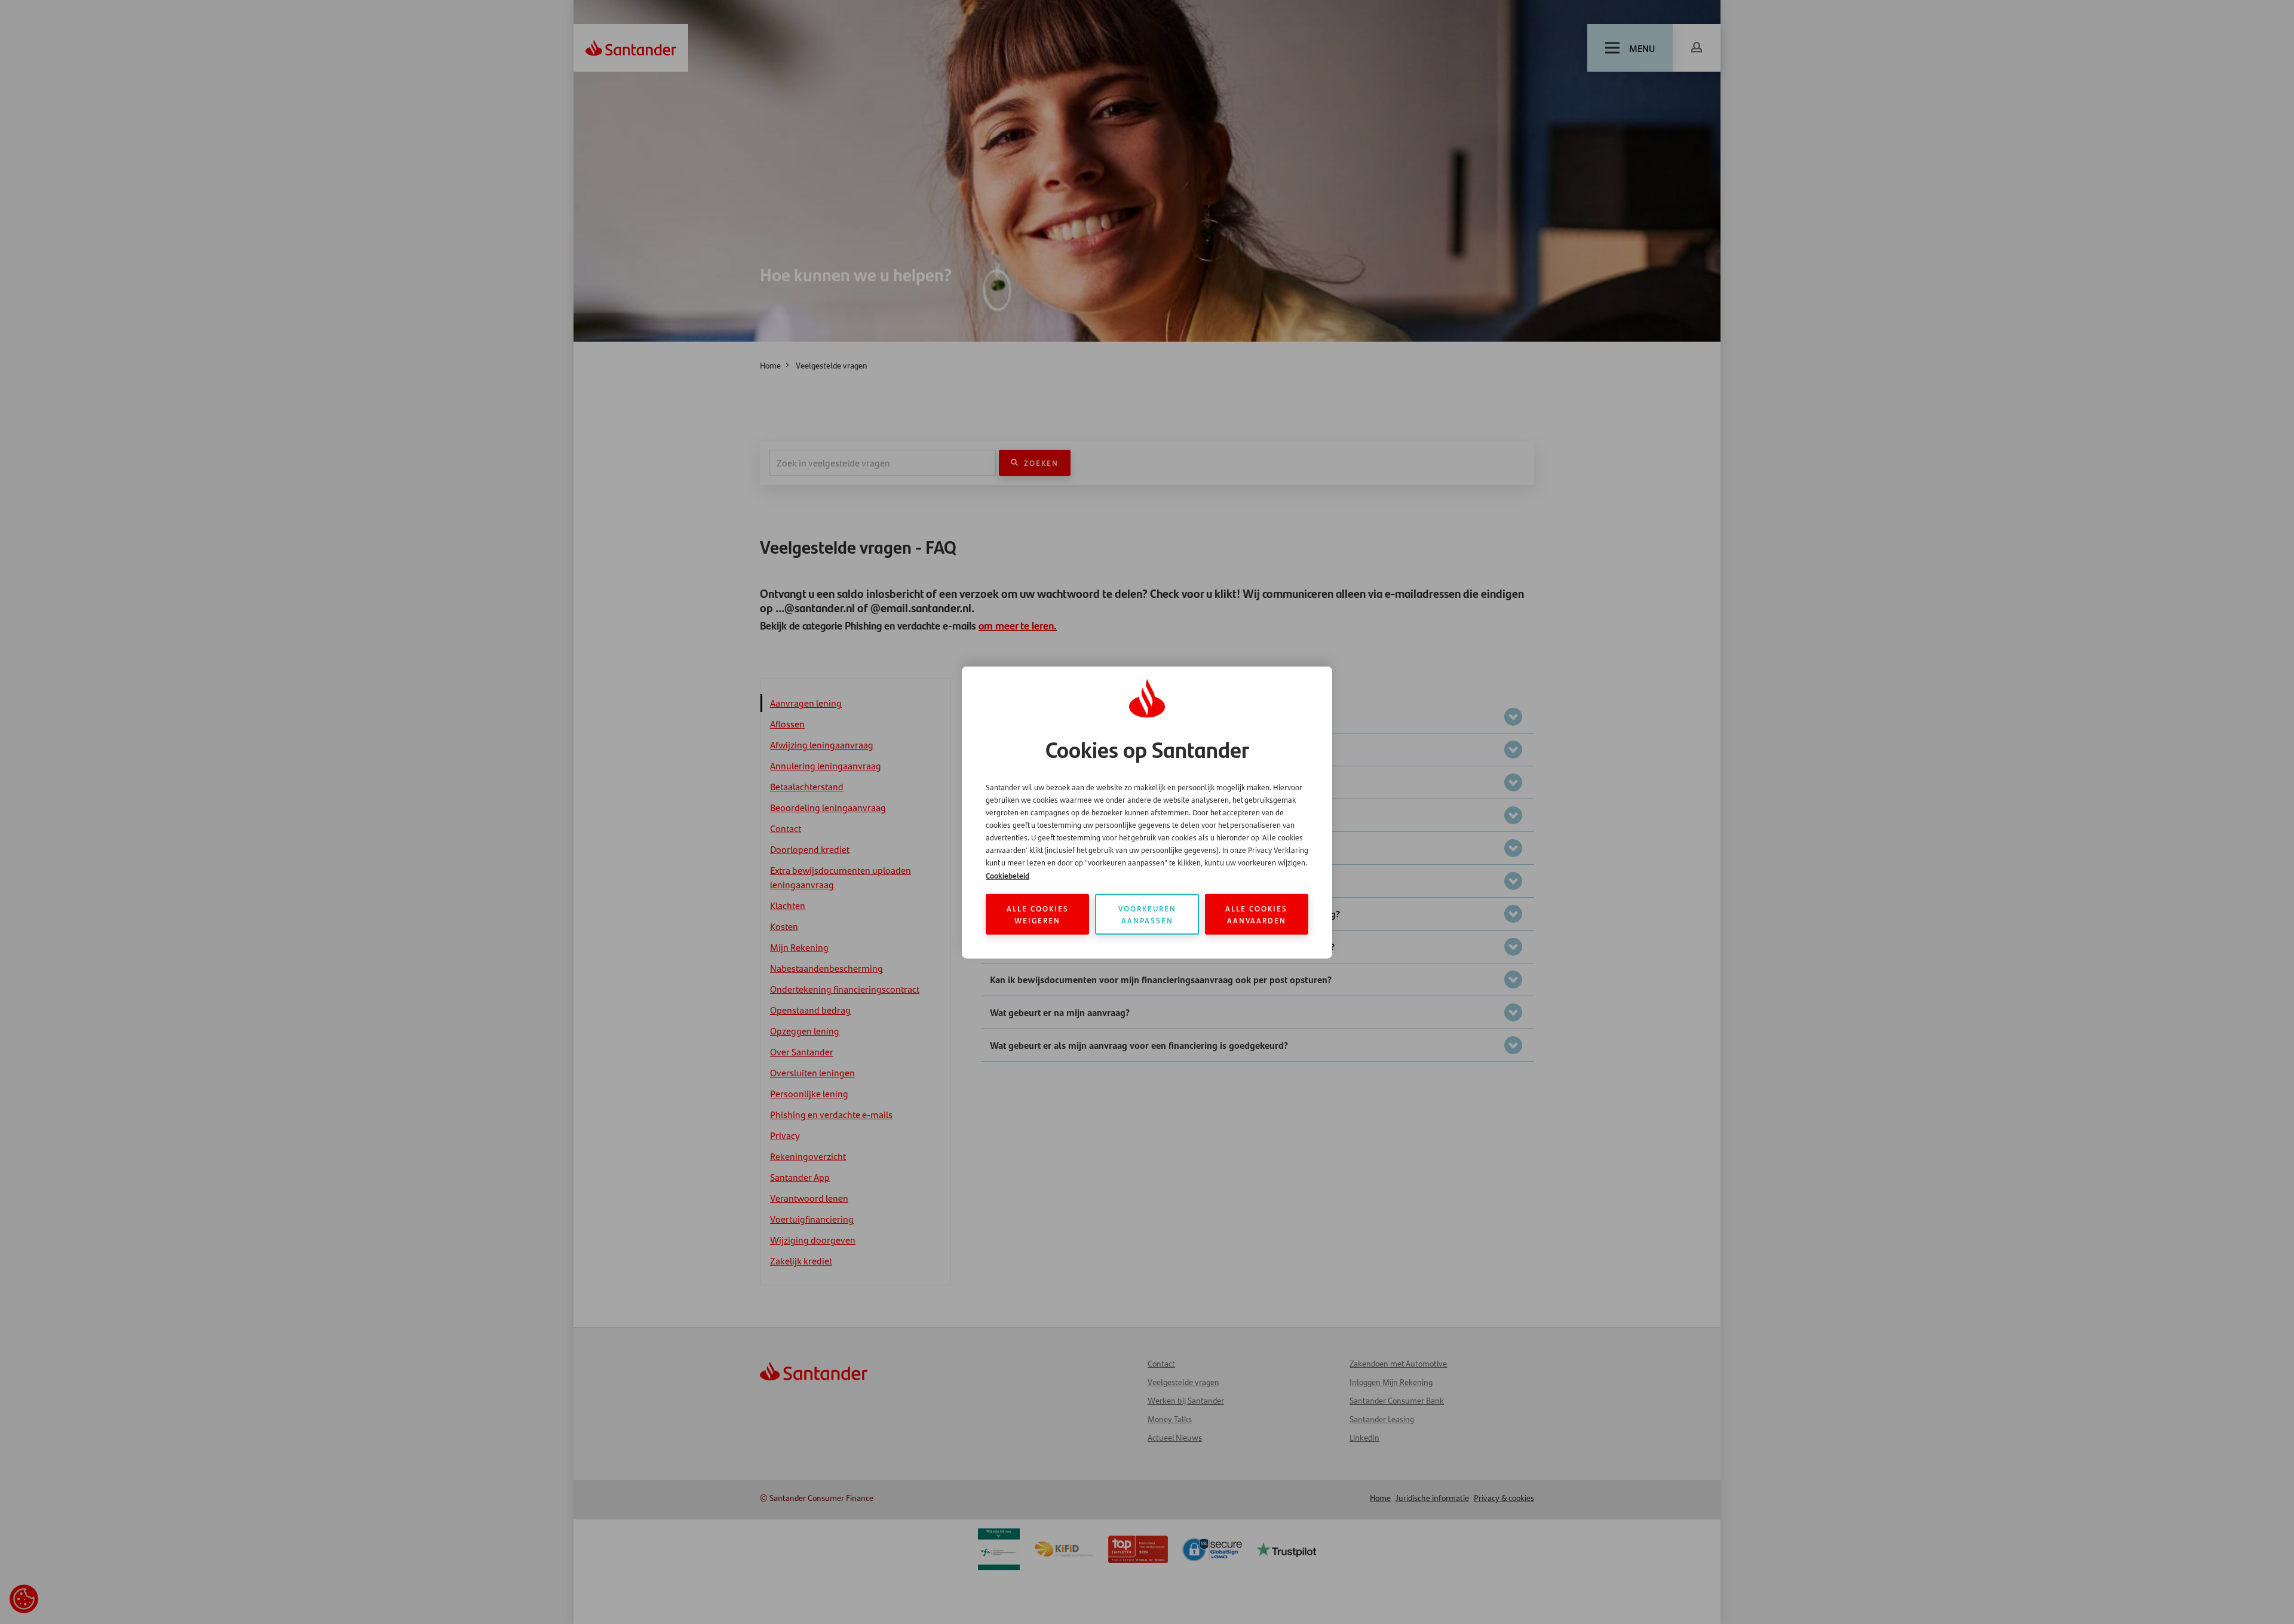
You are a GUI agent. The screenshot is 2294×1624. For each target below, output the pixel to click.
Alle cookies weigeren (1038, 914)
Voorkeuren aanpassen (1147, 914)
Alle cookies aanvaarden (1256, 914)
